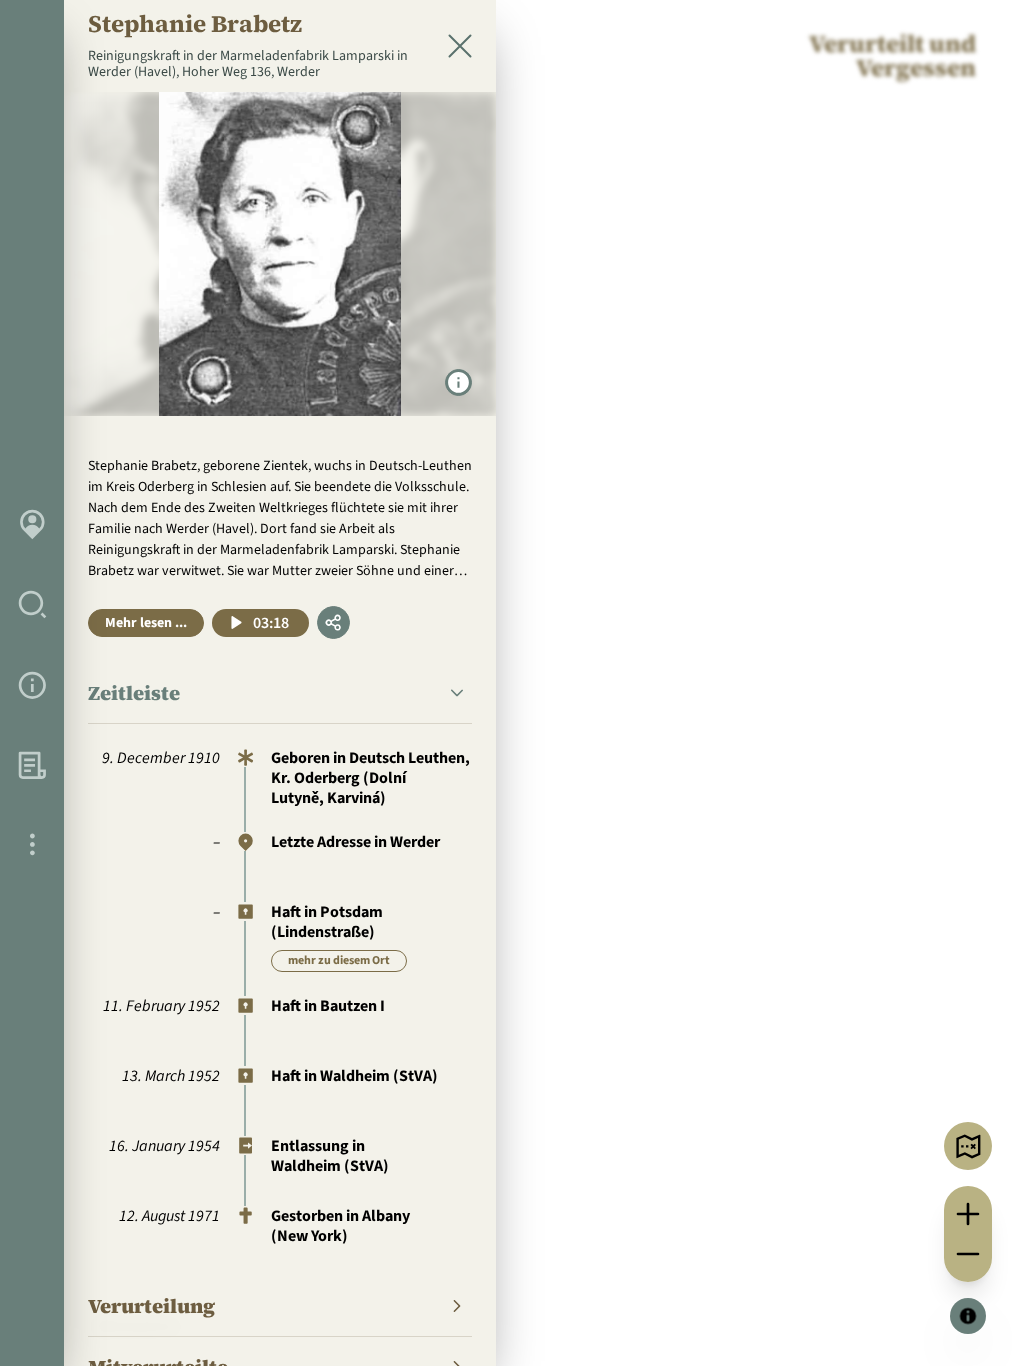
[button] (280, 693)
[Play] (236, 622)
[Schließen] (460, 46)
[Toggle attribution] (968, 1316)
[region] (512, 683)
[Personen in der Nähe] (968, 1146)
